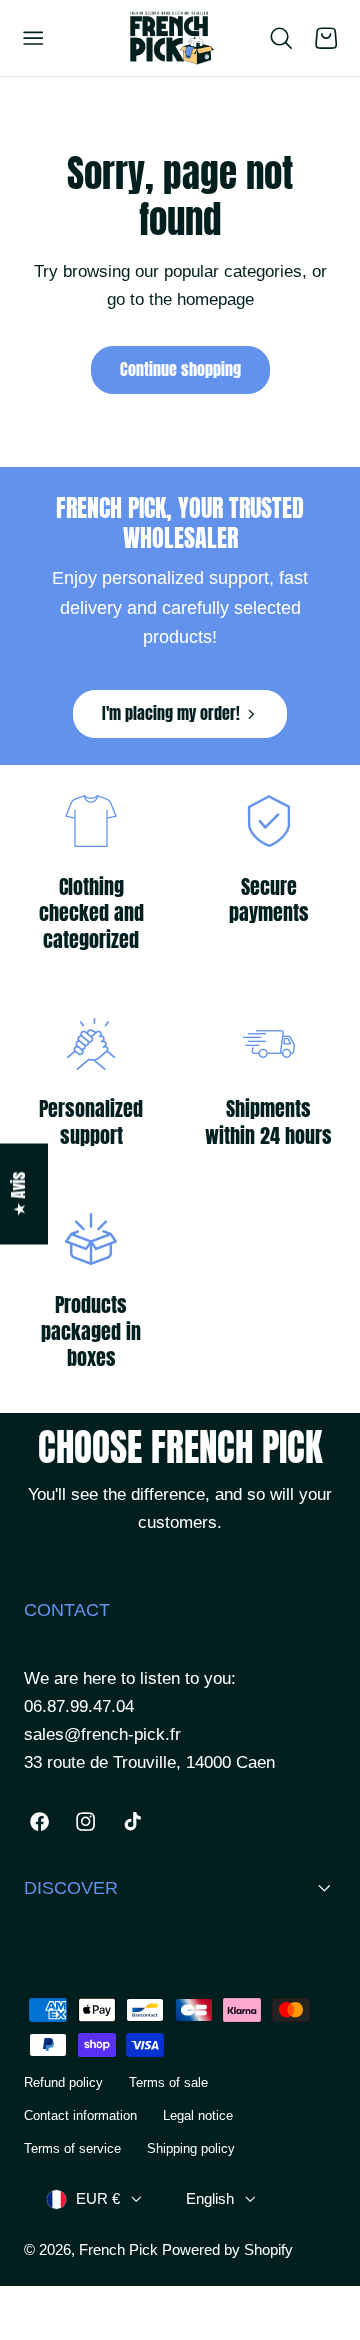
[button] (33, 38)
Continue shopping (180, 369)
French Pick (118, 2250)
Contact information (80, 2115)
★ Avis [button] (18, 1194)
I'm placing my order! (171, 713)
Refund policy (63, 2082)
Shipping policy (191, 2148)
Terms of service (72, 2148)
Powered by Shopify (227, 2250)
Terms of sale (168, 2082)
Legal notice (198, 2115)
